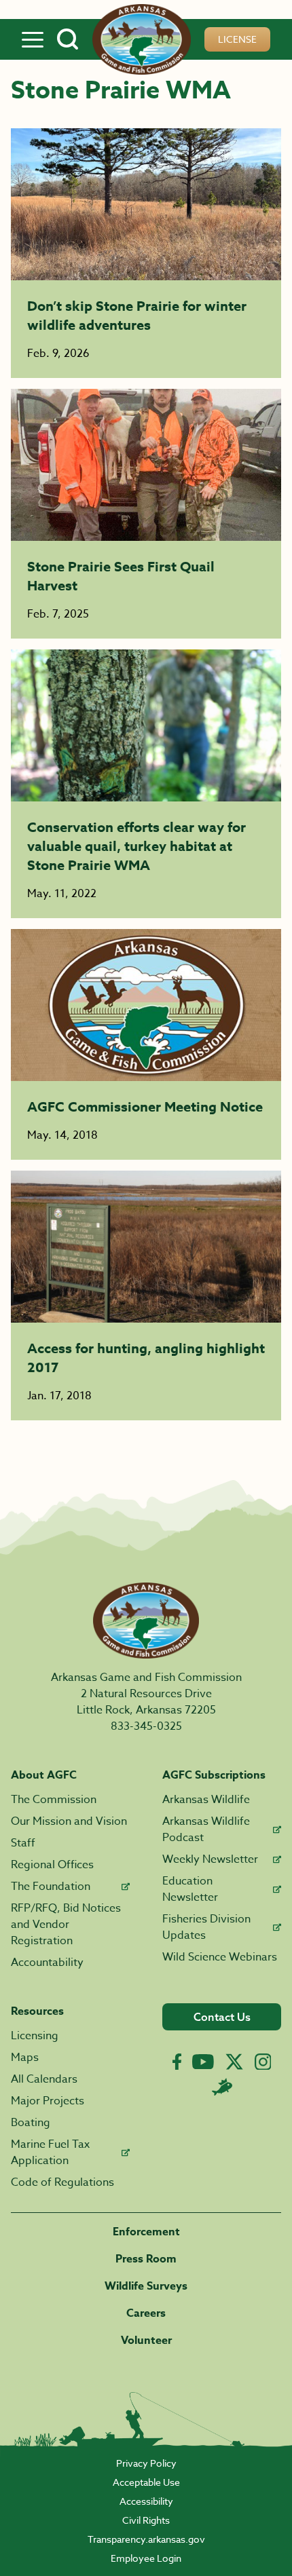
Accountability (47, 1963)
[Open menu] (33, 39)
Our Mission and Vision (69, 1821)
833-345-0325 (146, 1726)
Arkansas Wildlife (206, 1800)
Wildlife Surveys (146, 2286)
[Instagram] (263, 2062)
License (237, 39)
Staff (23, 1843)
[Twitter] (234, 2062)
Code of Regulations (62, 2182)
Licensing (35, 2036)
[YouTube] (203, 2062)
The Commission (54, 1800)
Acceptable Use (146, 2482)
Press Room (146, 2259)
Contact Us (222, 2017)
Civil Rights (146, 2520)
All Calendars (44, 2079)
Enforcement (146, 2232)
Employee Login (146, 2558)
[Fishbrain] (222, 2087)
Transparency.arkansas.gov (146, 2539)
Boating (31, 2123)
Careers (146, 2313)
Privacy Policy (146, 2463)
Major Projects (48, 2101)
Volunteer (146, 2341)
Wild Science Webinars (220, 1957)
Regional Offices (52, 1865)
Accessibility (146, 2501)
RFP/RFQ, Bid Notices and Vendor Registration (66, 1925)
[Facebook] (177, 2062)
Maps (25, 2058)
